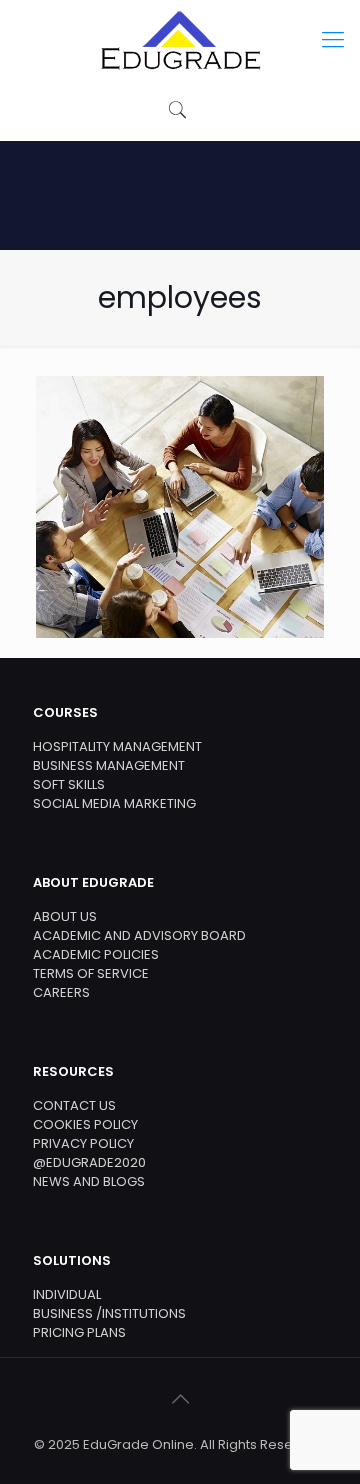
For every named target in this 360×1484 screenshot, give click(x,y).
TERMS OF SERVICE (91, 973)
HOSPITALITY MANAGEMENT (117, 746)
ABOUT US (65, 916)
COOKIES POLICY (85, 1124)
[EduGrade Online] (180, 40)
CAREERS (61, 992)
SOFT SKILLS (69, 784)
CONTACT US (74, 1105)
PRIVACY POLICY (83, 1143)
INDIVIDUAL (67, 1294)
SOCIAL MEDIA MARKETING (114, 803)
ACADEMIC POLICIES (96, 954)
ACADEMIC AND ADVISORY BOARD (139, 935)
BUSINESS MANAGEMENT (109, 765)
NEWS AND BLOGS (89, 1181)
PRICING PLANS (79, 1332)
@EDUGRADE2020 (89, 1162)
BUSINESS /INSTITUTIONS (109, 1313)
